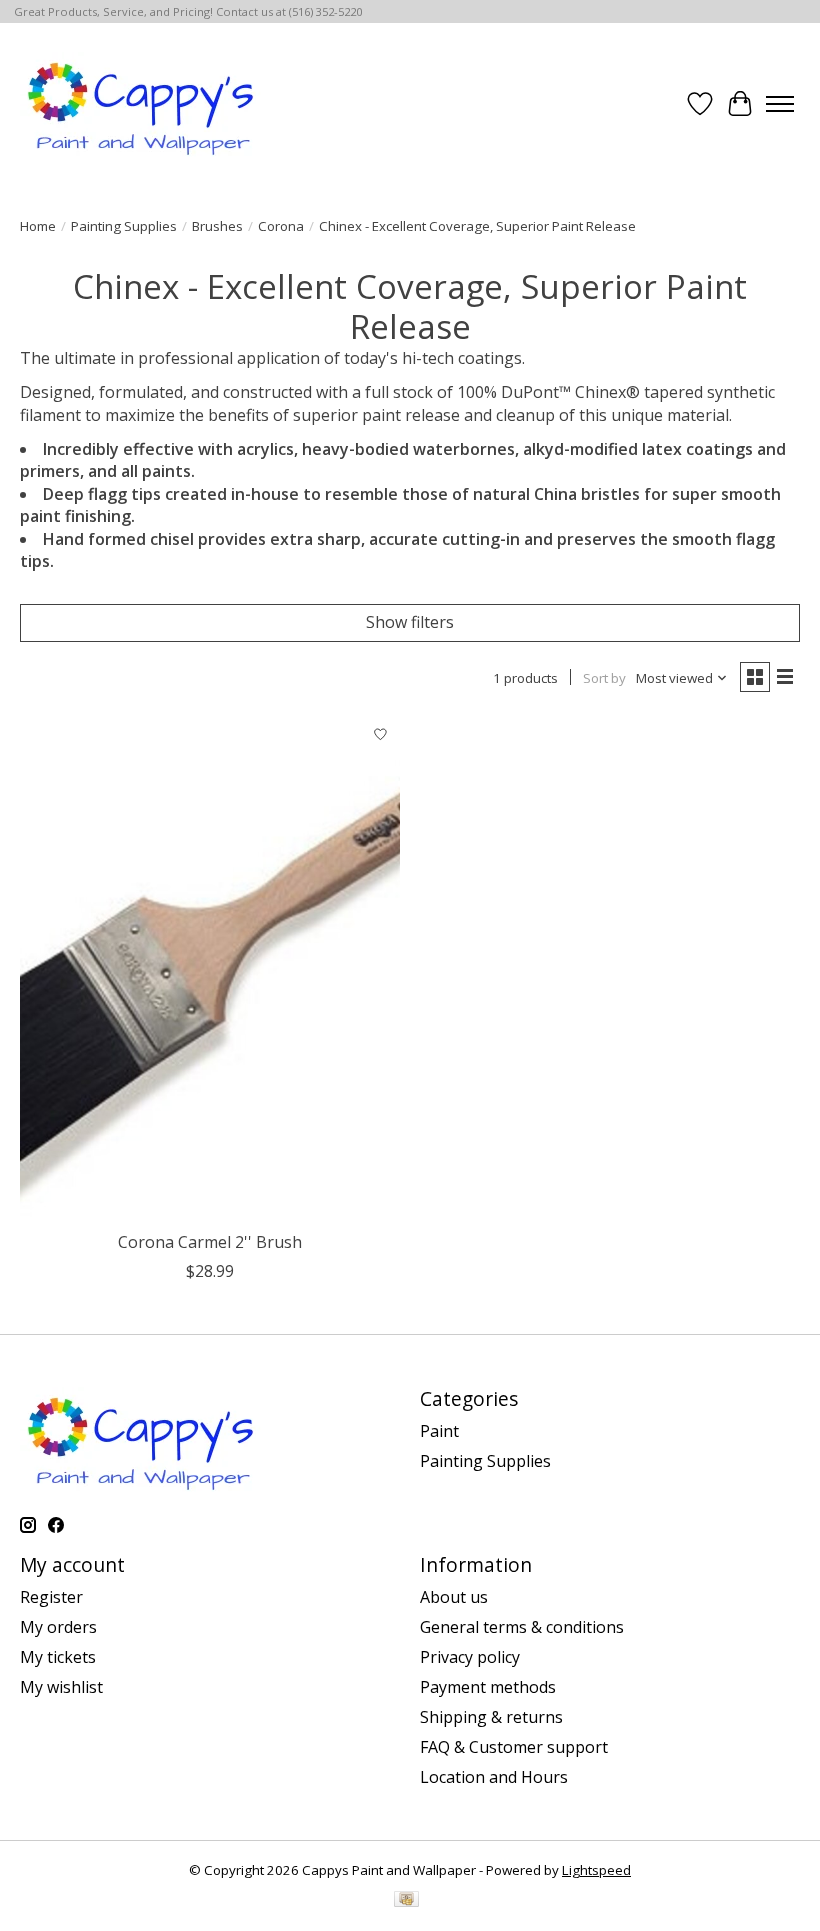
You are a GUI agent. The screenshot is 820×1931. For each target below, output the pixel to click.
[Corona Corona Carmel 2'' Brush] (210, 968)
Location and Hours (494, 1777)
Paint (439, 1431)
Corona (281, 226)
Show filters (410, 622)
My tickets (58, 1657)
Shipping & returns (491, 1717)
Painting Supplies (124, 226)
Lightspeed (596, 1870)
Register (51, 1597)
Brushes (217, 226)
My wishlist (61, 1687)
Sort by (604, 678)
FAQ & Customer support (514, 1747)
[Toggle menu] (780, 104)
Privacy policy (470, 1657)
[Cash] (406, 1901)
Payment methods (488, 1687)
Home (38, 226)
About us (454, 1597)
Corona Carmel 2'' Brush (210, 1242)
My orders (58, 1627)
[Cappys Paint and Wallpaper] (142, 104)
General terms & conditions (522, 1627)
